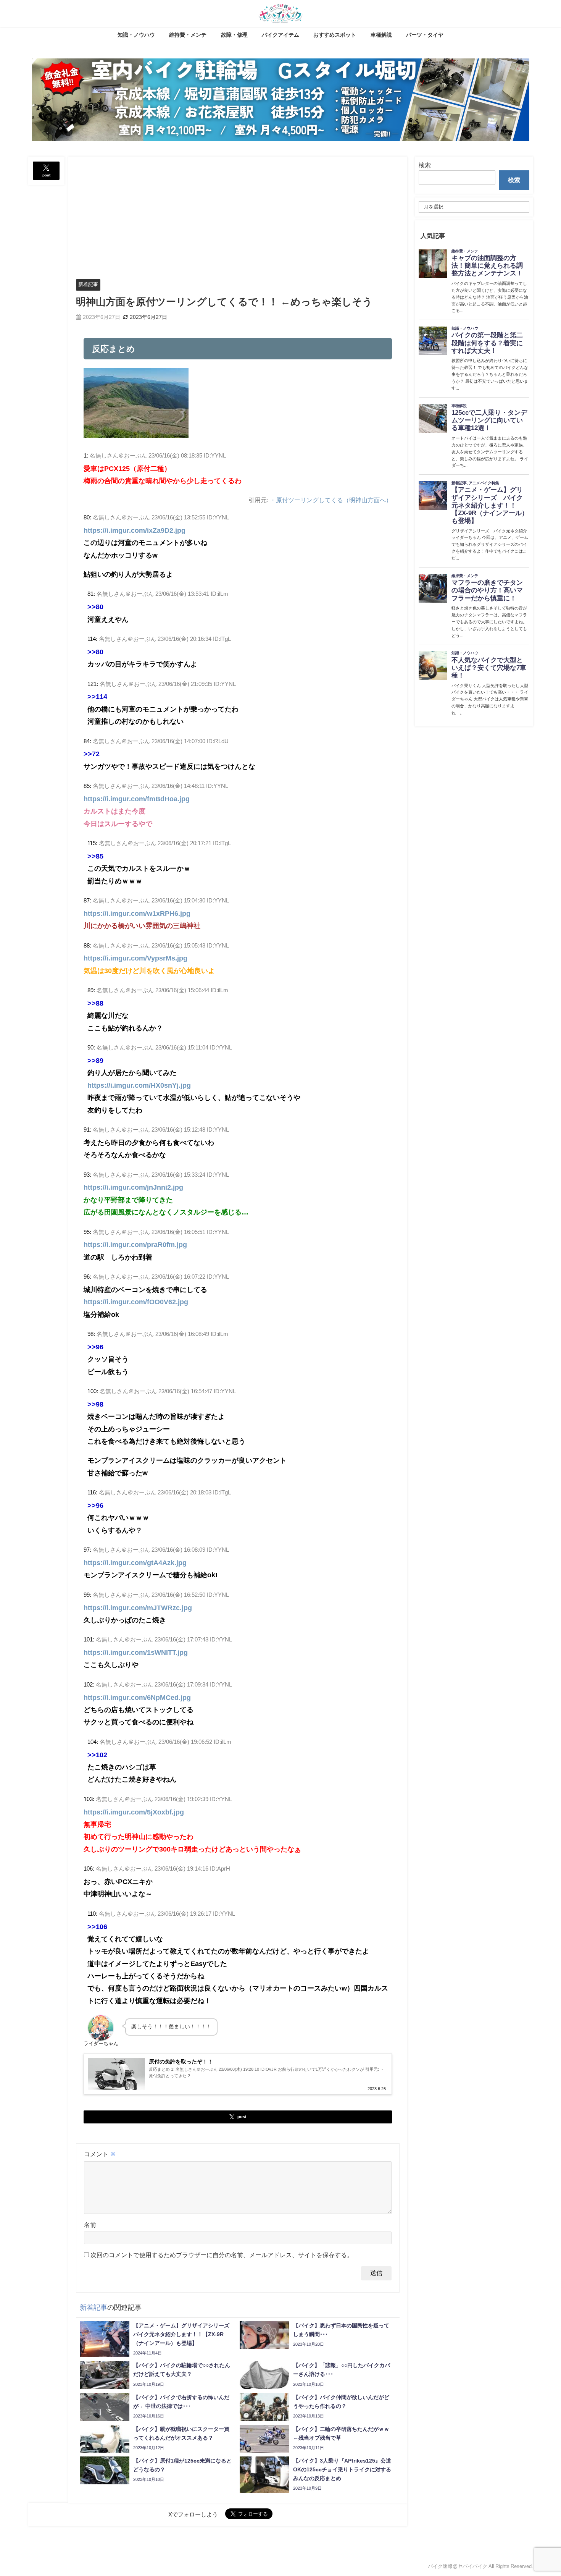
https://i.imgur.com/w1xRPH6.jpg (137, 914)
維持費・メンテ (188, 35)
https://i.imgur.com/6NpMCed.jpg (137, 1698)
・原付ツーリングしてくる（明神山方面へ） (331, 500)
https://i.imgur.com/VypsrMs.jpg (135, 958)
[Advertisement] (238, 214)
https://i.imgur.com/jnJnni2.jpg (133, 1187)
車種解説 (381, 35)
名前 (90, 2225)
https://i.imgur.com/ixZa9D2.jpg (135, 530)
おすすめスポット (335, 35)
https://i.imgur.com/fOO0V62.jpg (136, 1302)
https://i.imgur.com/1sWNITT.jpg (136, 1653)
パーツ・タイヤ (425, 35)
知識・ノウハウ (136, 35)
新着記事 (88, 284)
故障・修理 (234, 35)
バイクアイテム (280, 35)
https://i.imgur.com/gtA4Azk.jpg (135, 1563)
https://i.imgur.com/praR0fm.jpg (135, 1245)
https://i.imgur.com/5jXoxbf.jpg (134, 1812)
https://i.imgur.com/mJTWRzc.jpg (138, 1608)
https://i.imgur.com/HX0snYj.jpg (139, 1085)
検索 (425, 165)
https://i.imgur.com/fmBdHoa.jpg (137, 799)
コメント (100, 2154)
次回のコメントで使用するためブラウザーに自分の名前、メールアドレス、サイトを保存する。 (222, 2255)
